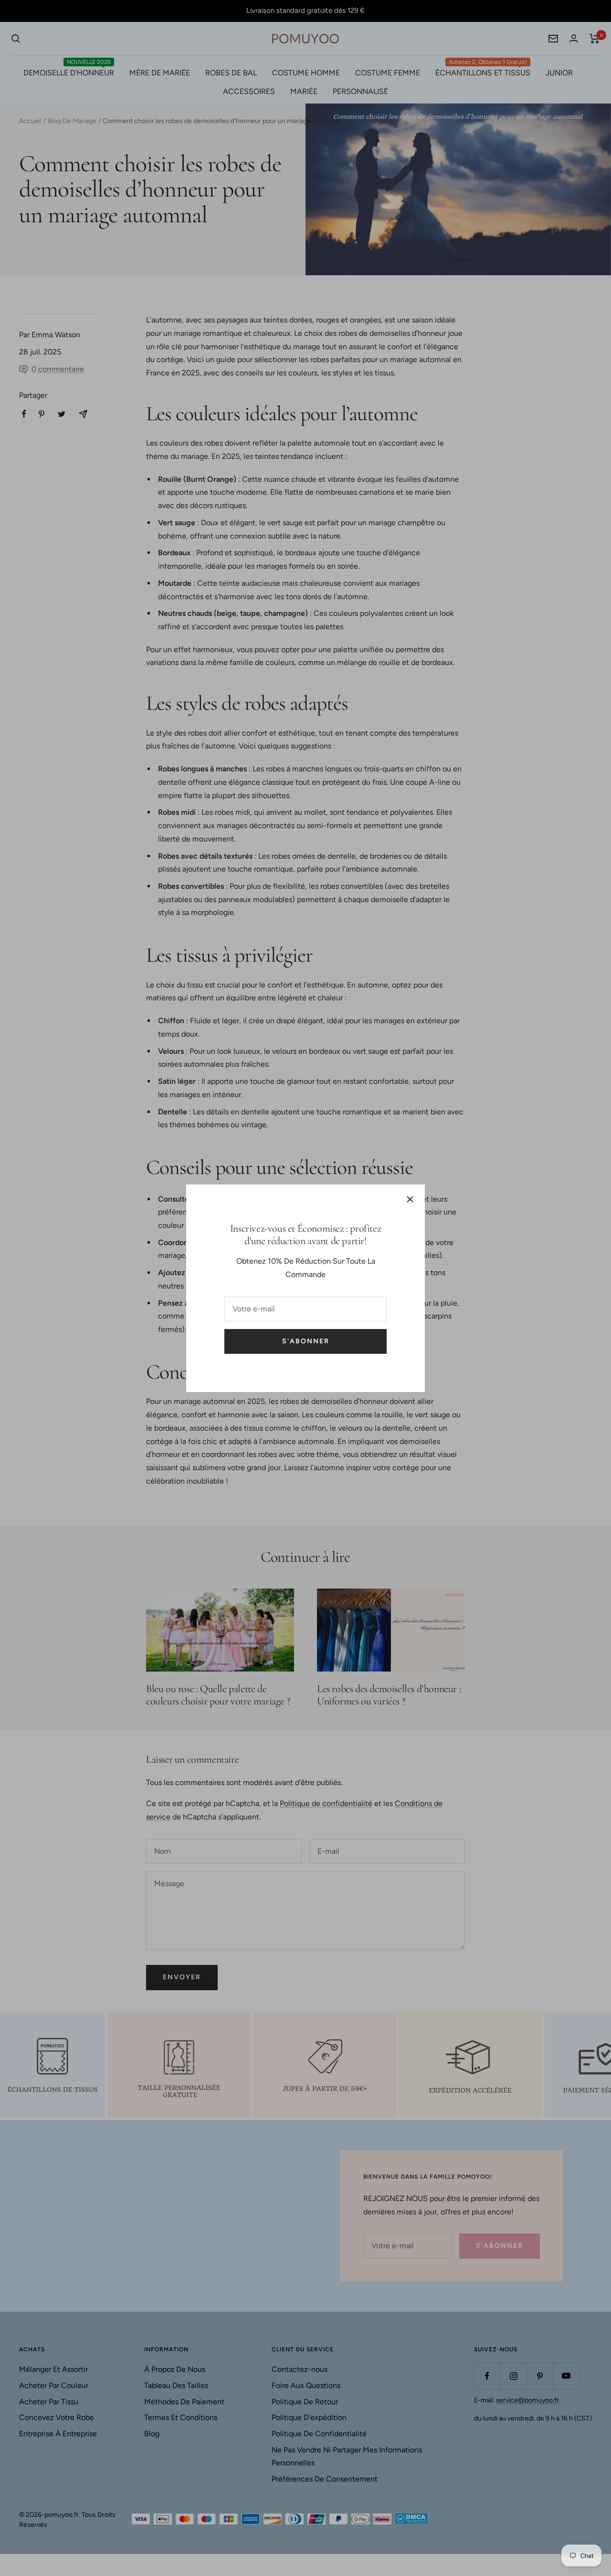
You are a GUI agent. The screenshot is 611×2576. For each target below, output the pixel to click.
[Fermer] (410, 1199)
